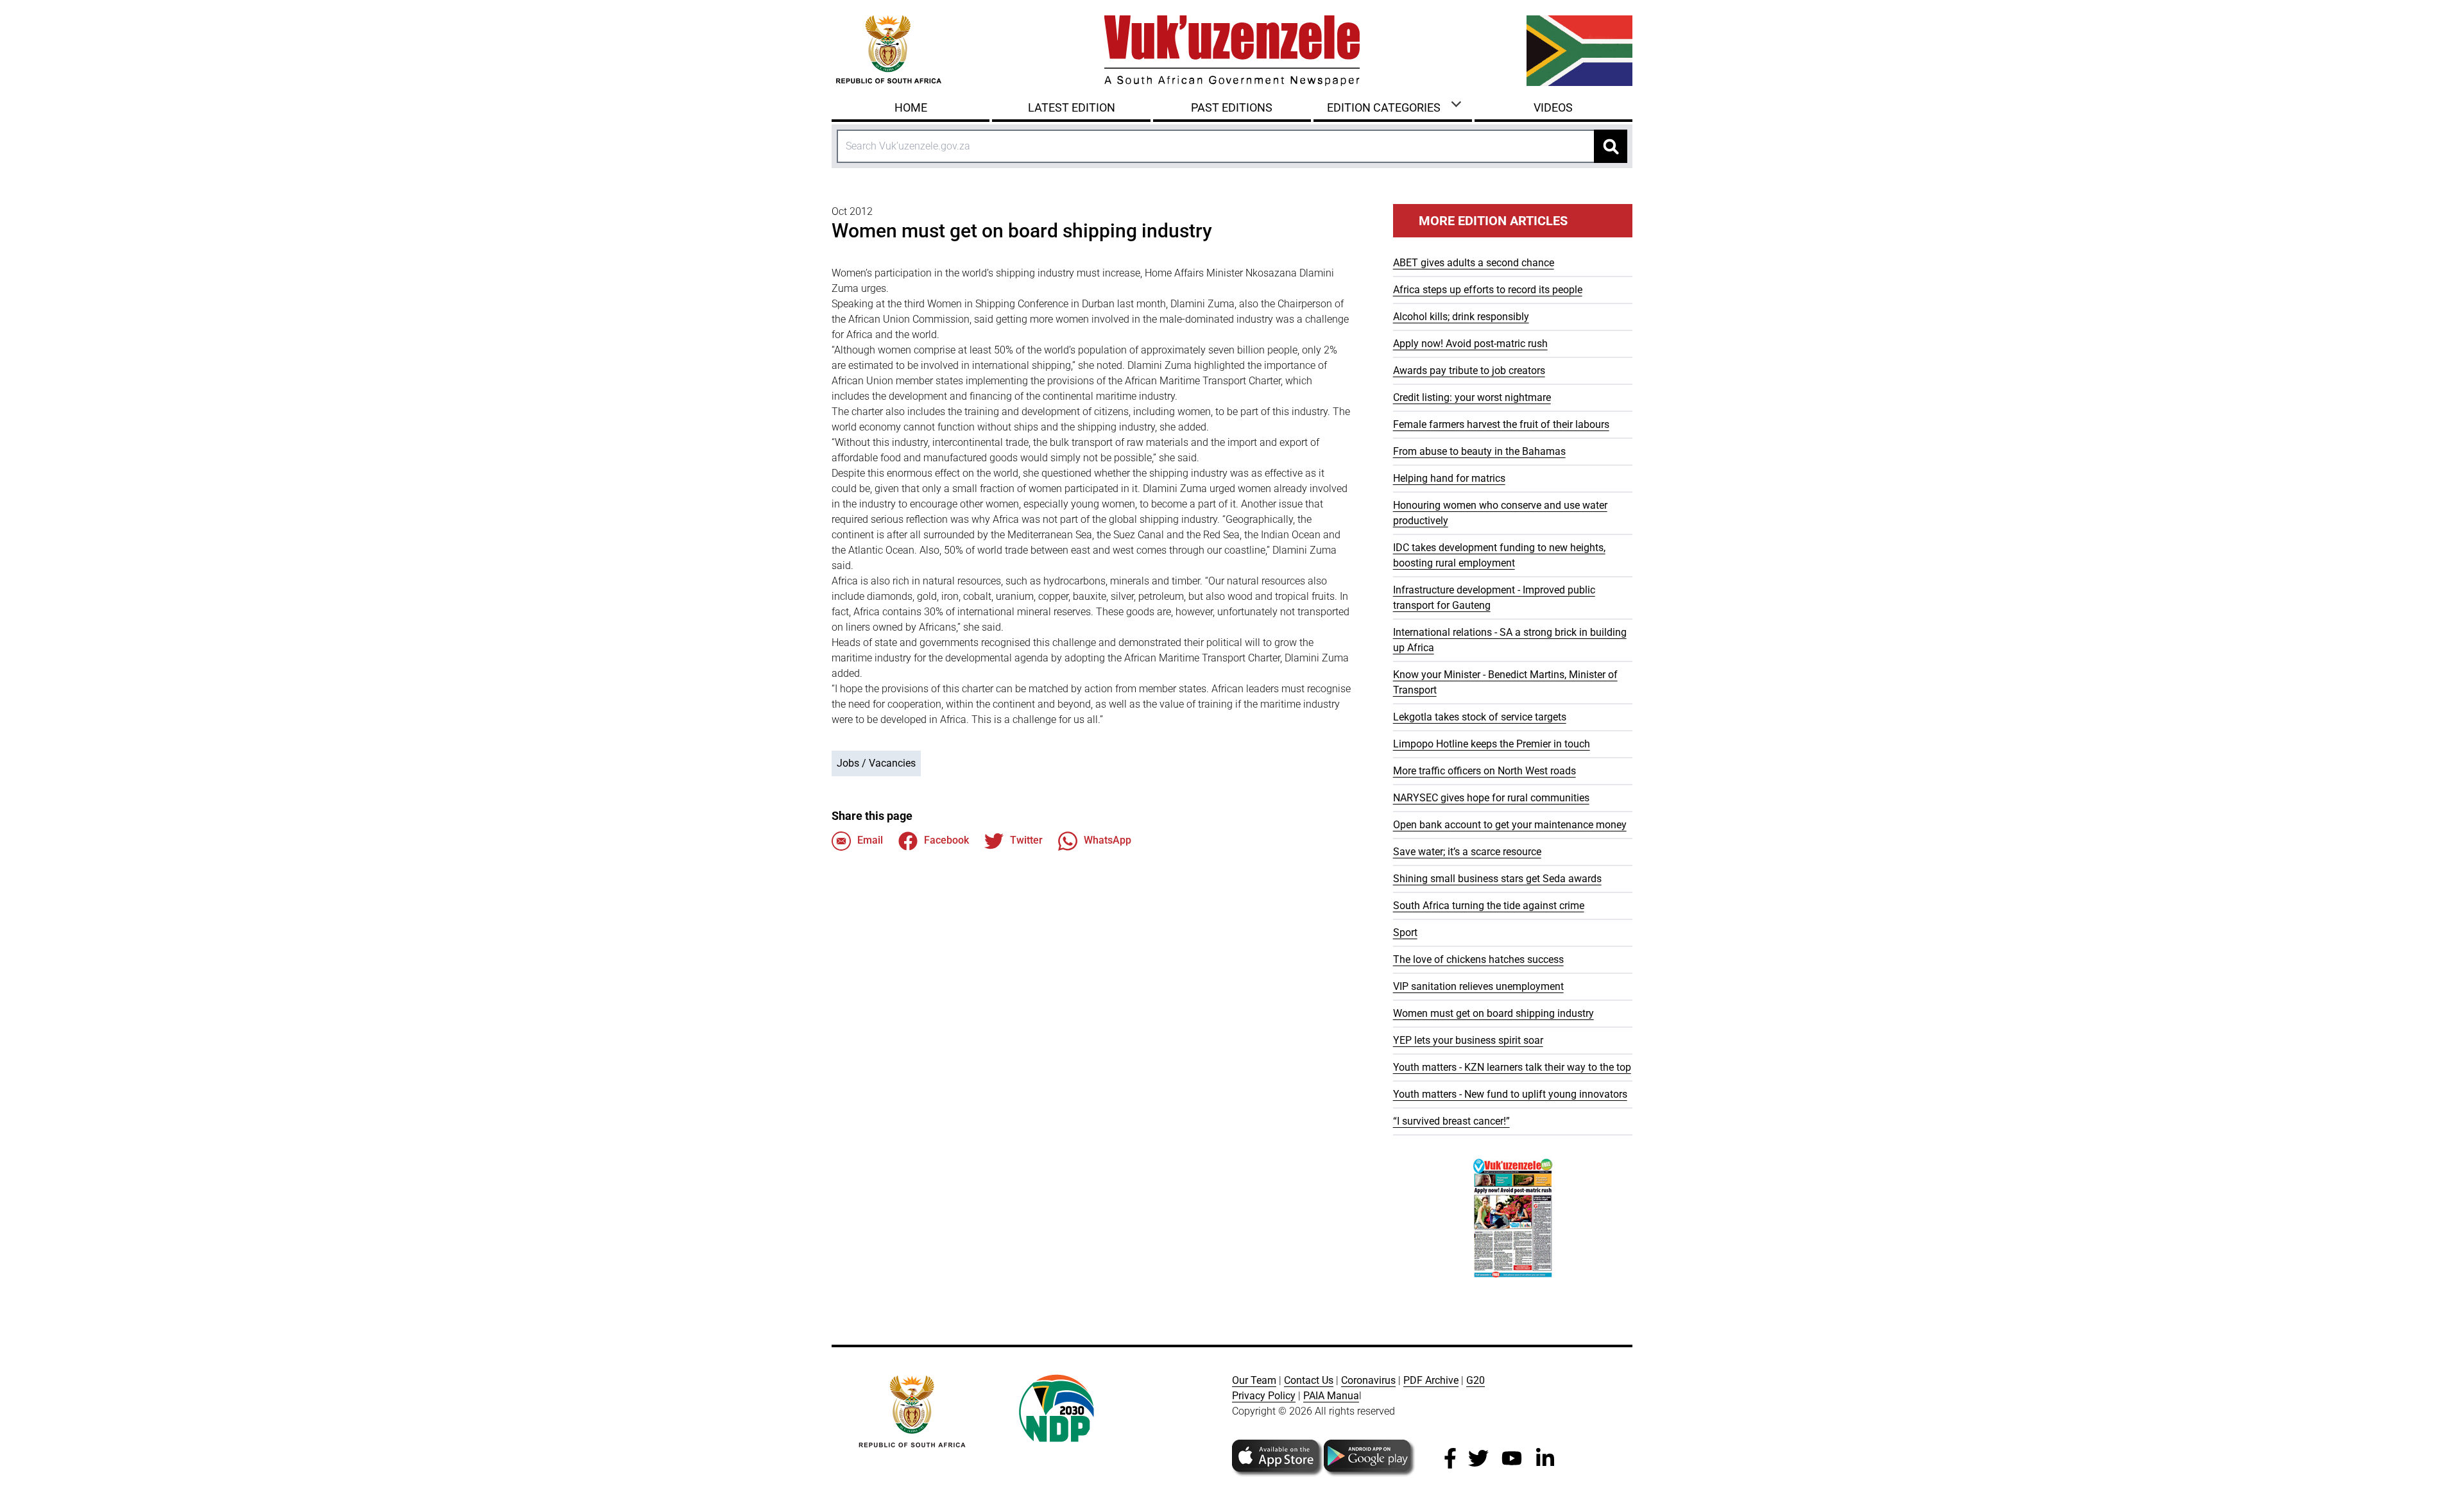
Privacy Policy (1264, 1396)
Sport (1405, 932)
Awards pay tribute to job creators (1469, 370)
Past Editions (1232, 107)
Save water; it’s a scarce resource (1467, 852)
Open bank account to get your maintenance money (1510, 825)
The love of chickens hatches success (1478, 959)
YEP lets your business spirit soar (1468, 1040)
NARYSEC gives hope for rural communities (1491, 798)
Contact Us (1309, 1380)
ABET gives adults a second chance (1474, 263)
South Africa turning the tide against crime (1489, 906)
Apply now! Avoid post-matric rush (1470, 344)
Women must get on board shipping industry (1493, 1013)
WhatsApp (1108, 840)
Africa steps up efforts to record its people (1488, 290)
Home (911, 107)
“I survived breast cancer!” (1451, 1121)
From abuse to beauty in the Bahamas (1479, 451)
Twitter (1026, 840)
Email (870, 840)
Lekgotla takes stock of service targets (1480, 717)
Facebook (946, 840)
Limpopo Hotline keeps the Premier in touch (1492, 744)
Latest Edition (1072, 107)
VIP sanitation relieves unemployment (1478, 986)
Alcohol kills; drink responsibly (1461, 317)
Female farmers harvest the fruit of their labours (1501, 424)
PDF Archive (1431, 1380)
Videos (1553, 107)
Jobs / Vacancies (876, 763)
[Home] (1232, 51)
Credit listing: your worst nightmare (1472, 397)
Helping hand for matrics (1449, 478)
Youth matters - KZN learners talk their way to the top (1512, 1067)
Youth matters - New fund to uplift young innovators (1510, 1094)
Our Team (1254, 1380)
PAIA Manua (1331, 1396)
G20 (1476, 1380)
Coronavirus (1368, 1380)
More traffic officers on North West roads (1484, 771)
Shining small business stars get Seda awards (1497, 879)
